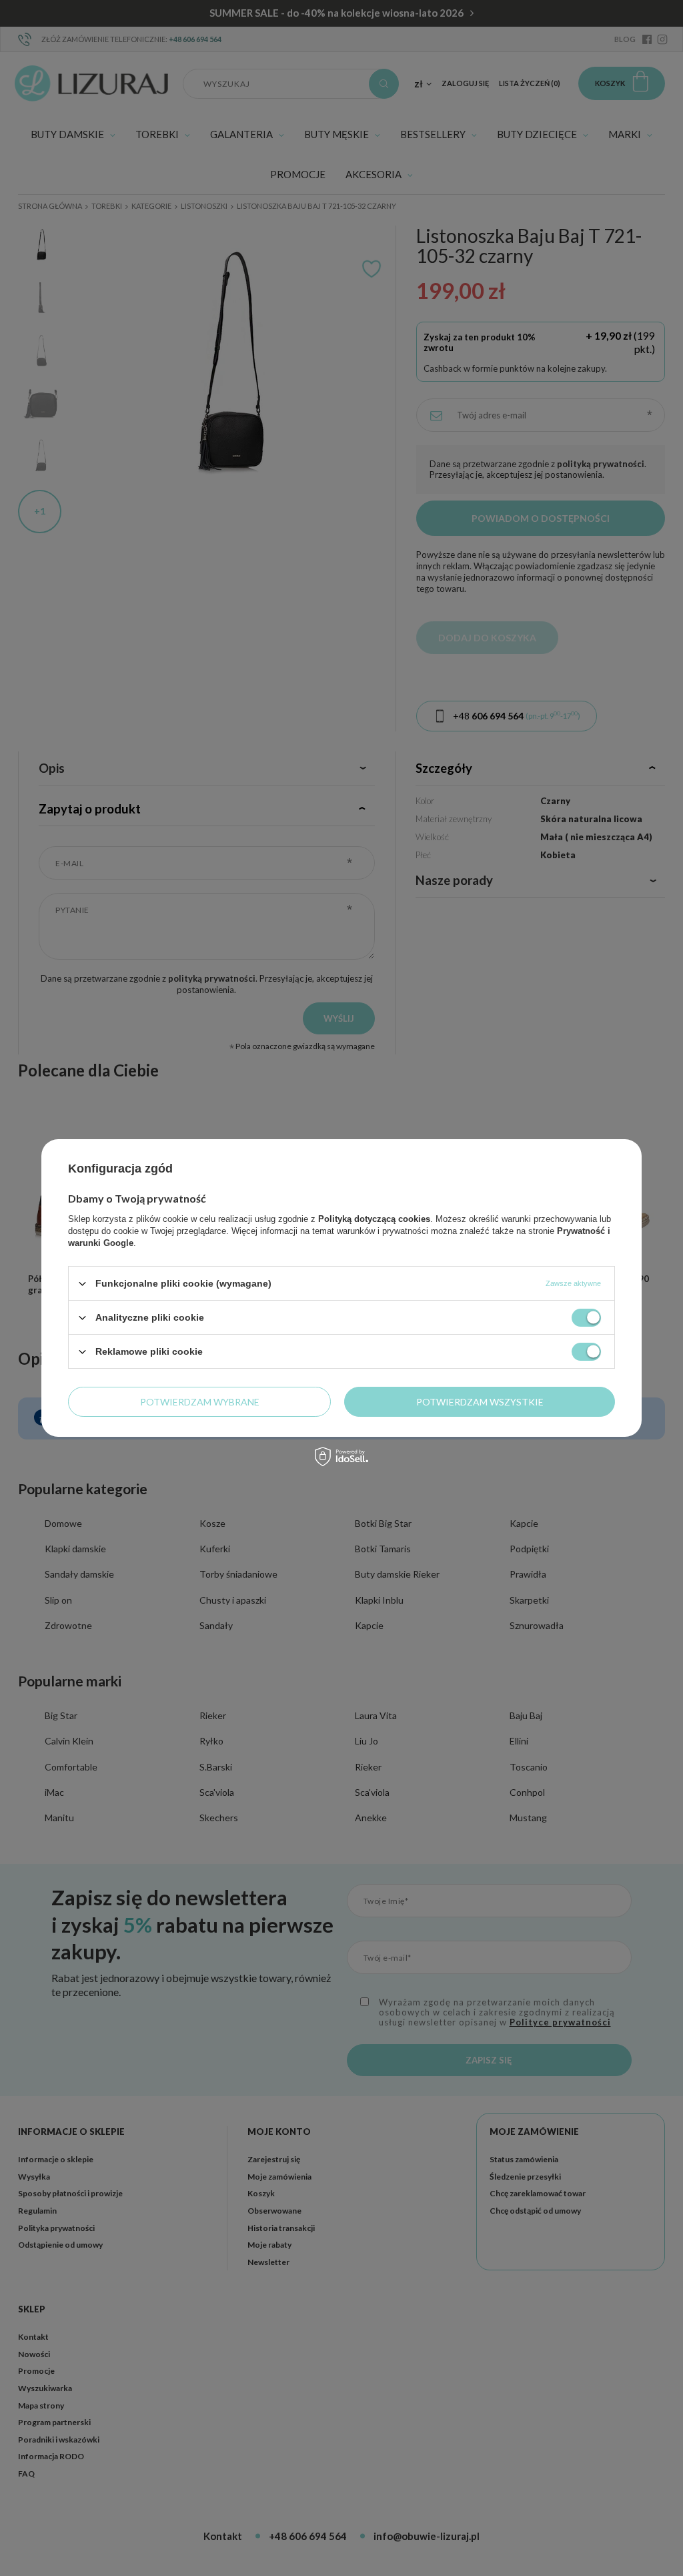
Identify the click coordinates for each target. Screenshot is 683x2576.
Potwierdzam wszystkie (480, 1401)
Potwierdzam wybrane (200, 1401)
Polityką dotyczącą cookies (374, 1219)
